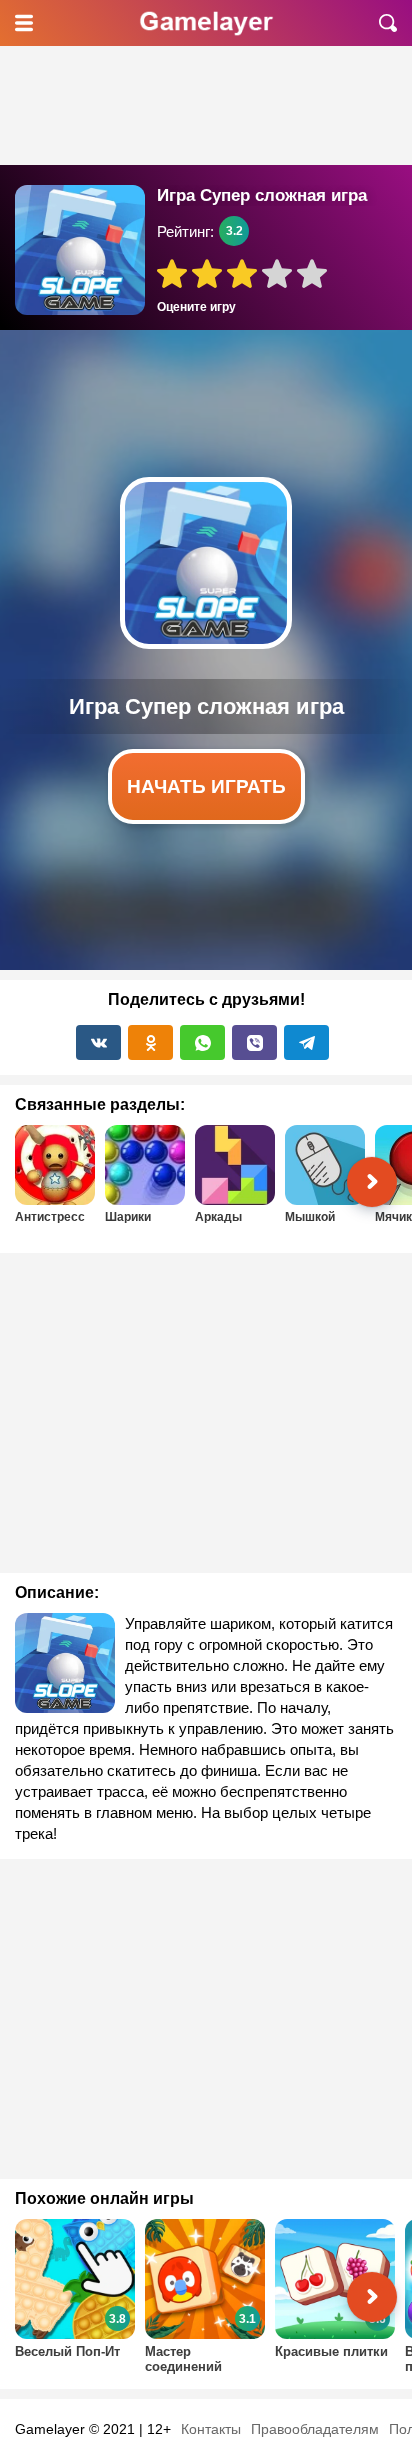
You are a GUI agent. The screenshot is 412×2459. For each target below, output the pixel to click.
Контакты (211, 2429)
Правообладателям (315, 2429)
